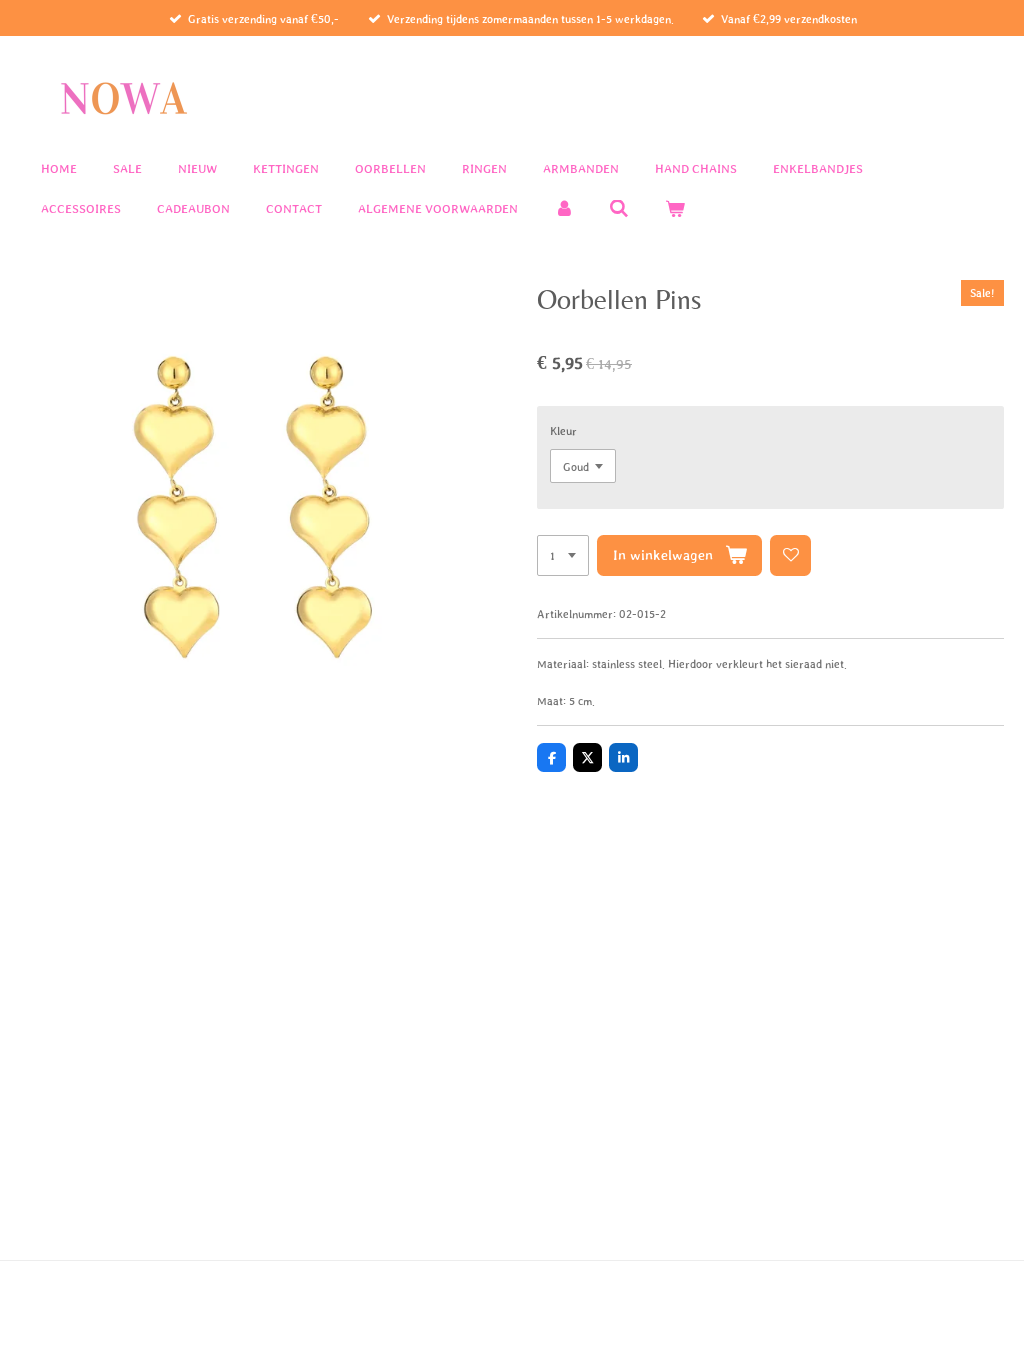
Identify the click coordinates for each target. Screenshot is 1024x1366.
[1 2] (563, 555)
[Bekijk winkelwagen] (675, 209)
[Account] (564, 209)
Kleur (563, 430)
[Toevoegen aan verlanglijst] (790, 555)
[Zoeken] (620, 209)
